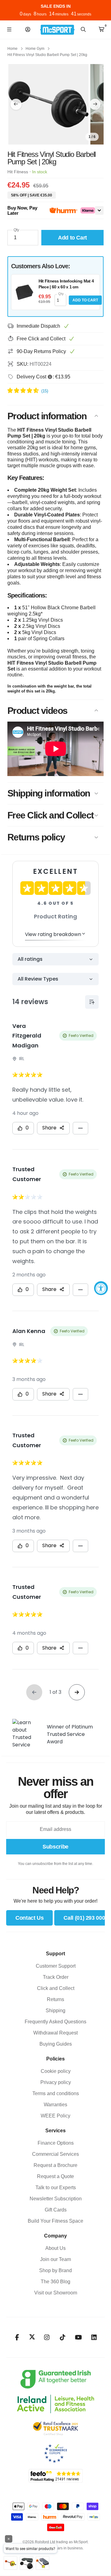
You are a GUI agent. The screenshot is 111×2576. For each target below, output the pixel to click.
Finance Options (56, 2143)
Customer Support (56, 1966)
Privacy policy (56, 2082)
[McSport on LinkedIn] (94, 2337)
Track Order (56, 1977)
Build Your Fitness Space (55, 2221)
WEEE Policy (55, 2116)
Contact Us (29, 1918)
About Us (55, 2248)
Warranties (55, 2105)
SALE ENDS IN (56, 6)
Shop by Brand (55, 2270)
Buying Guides (56, 2044)
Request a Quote (55, 2176)
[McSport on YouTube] (78, 2337)
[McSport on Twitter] (32, 2337)
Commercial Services (55, 2154)
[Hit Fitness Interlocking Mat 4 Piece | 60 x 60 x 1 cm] (24, 292)
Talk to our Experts (56, 2188)
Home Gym (35, 49)
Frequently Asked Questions (55, 2022)
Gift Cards (56, 2210)
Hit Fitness (18, 172)
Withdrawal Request (55, 2033)
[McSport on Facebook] (17, 2337)
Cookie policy (56, 2071)
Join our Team (55, 2259)
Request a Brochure (55, 2165)
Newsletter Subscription (56, 2199)
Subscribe (55, 1847)
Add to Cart (85, 300)
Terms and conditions (56, 2093)
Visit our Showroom (56, 2293)
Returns (55, 1999)
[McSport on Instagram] (47, 2337)
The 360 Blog (55, 2282)
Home (12, 49)
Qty (16, 230)
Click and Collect (56, 1988)
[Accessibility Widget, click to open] (101, 1288)
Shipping (55, 2011)
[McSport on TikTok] (63, 2337)
